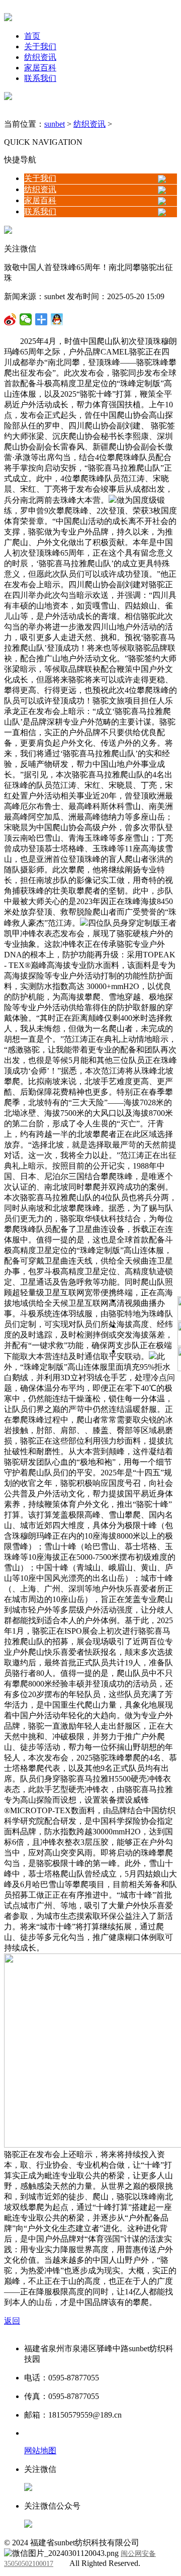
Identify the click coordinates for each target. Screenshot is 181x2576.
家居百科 (40, 68)
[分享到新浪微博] (26, 319)
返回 (12, 2321)
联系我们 (40, 78)
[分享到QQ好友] (41, 319)
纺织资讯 (40, 57)
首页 (32, 36)
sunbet (55, 124)
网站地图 (40, 2451)
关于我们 (40, 47)
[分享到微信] (10, 319)
